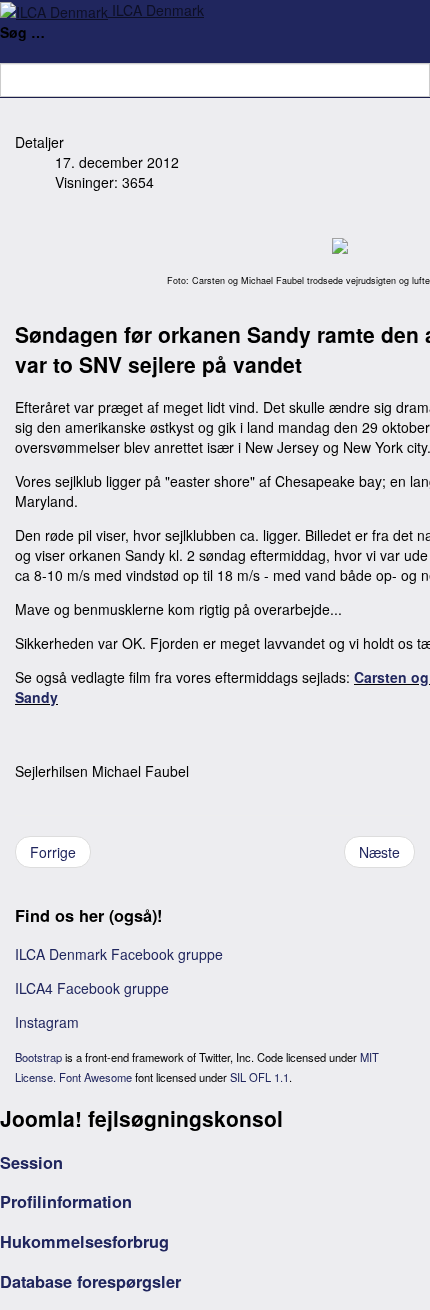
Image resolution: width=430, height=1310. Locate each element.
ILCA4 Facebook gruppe (92, 988)
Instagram (47, 1022)
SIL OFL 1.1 (259, 1077)
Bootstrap (38, 1057)
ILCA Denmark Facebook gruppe (119, 954)
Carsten (380, 677)
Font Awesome (95, 1077)
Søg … (22, 32)
